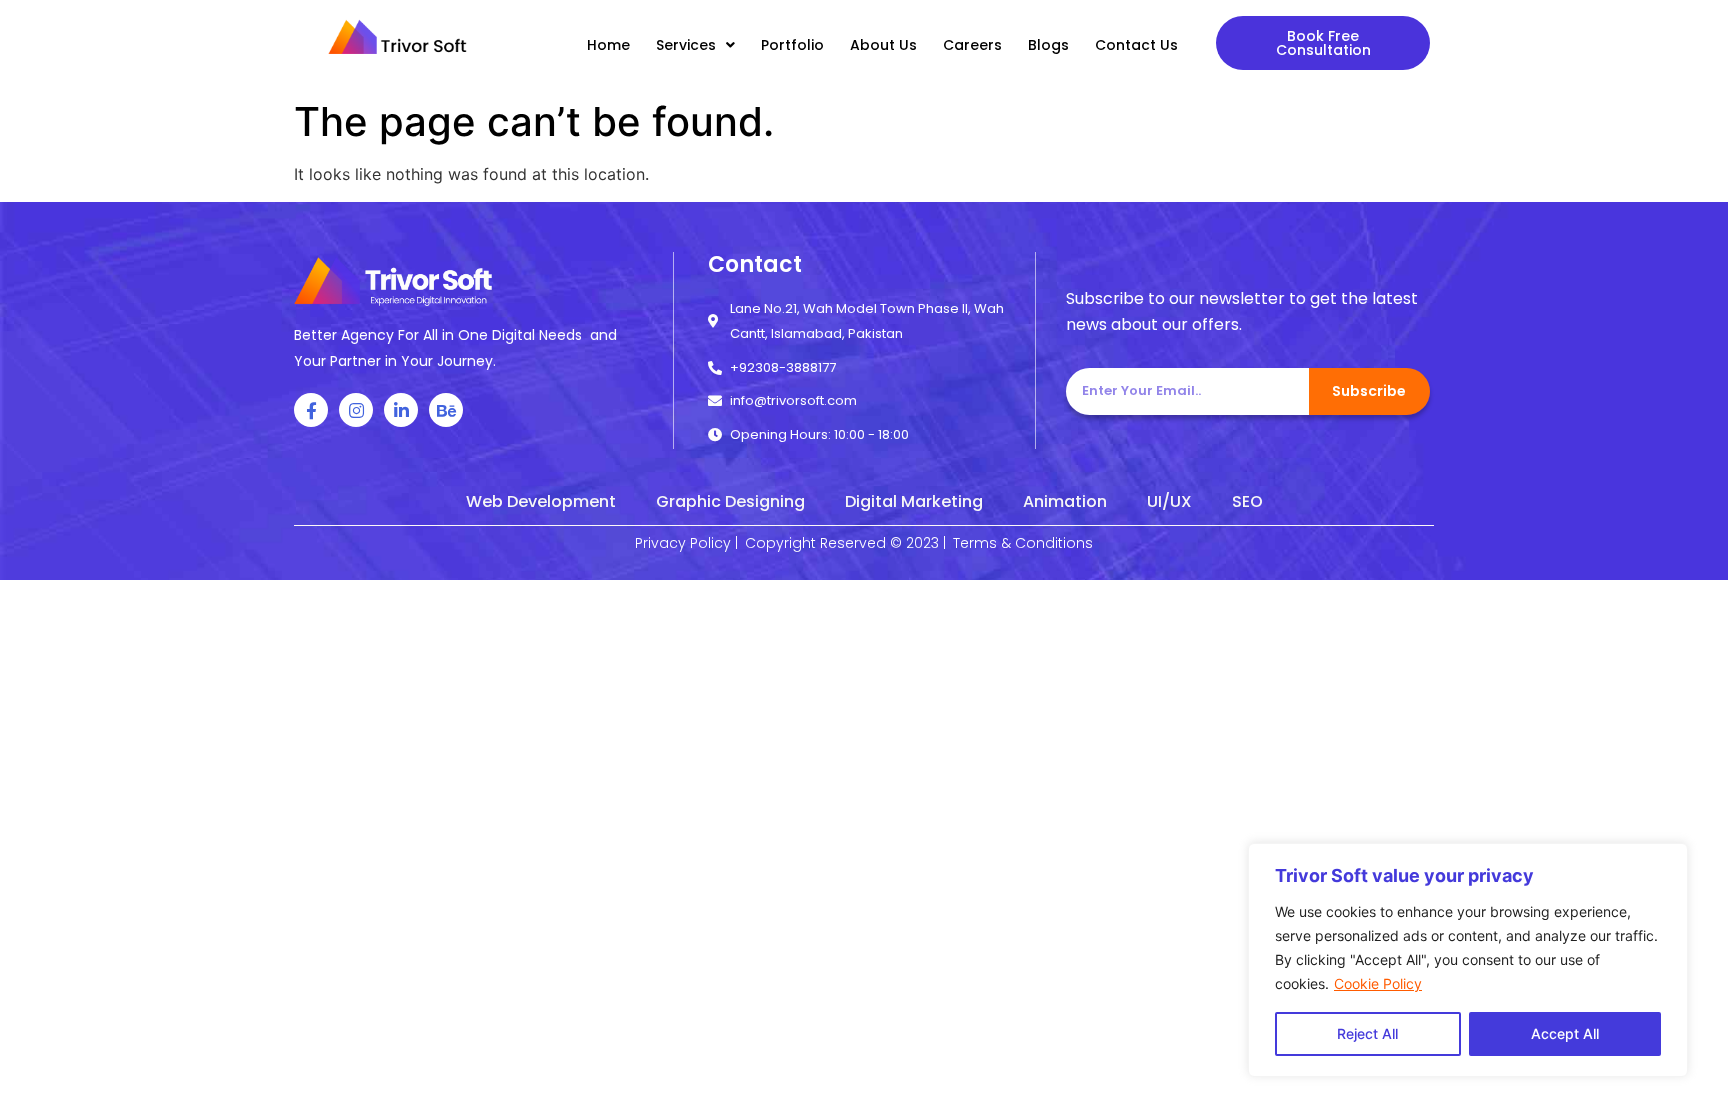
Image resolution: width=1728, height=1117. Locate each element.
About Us (883, 45)
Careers (972, 45)
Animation (1065, 501)
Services (686, 45)
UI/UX (1169, 501)
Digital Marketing (914, 501)
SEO (1247, 501)
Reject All (1367, 1033)
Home (608, 45)
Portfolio (792, 45)
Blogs (1048, 45)
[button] (1323, 43)
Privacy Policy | (686, 543)
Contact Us (1136, 45)
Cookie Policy (1378, 983)
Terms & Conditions (1023, 543)
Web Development (541, 501)
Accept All (1565, 1033)
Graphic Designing (730, 501)
